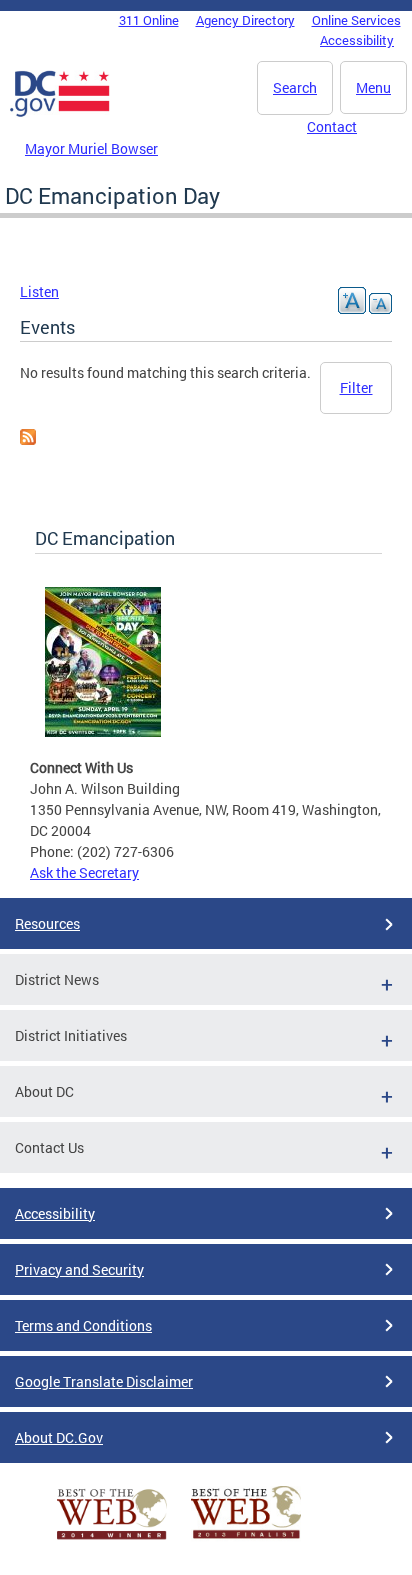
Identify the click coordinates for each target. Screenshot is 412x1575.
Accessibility (357, 40)
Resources (47, 923)
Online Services (356, 20)
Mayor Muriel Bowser (91, 148)
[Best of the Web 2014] (112, 1539)
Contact (332, 126)
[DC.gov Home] (60, 113)
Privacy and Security (79, 1269)
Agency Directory (245, 20)
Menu (373, 87)
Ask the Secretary (84, 872)
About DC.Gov (59, 1437)
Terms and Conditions (83, 1325)
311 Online (149, 20)
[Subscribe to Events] (28, 439)
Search (295, 87)
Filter (356, 387)
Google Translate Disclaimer (104, 1381)
